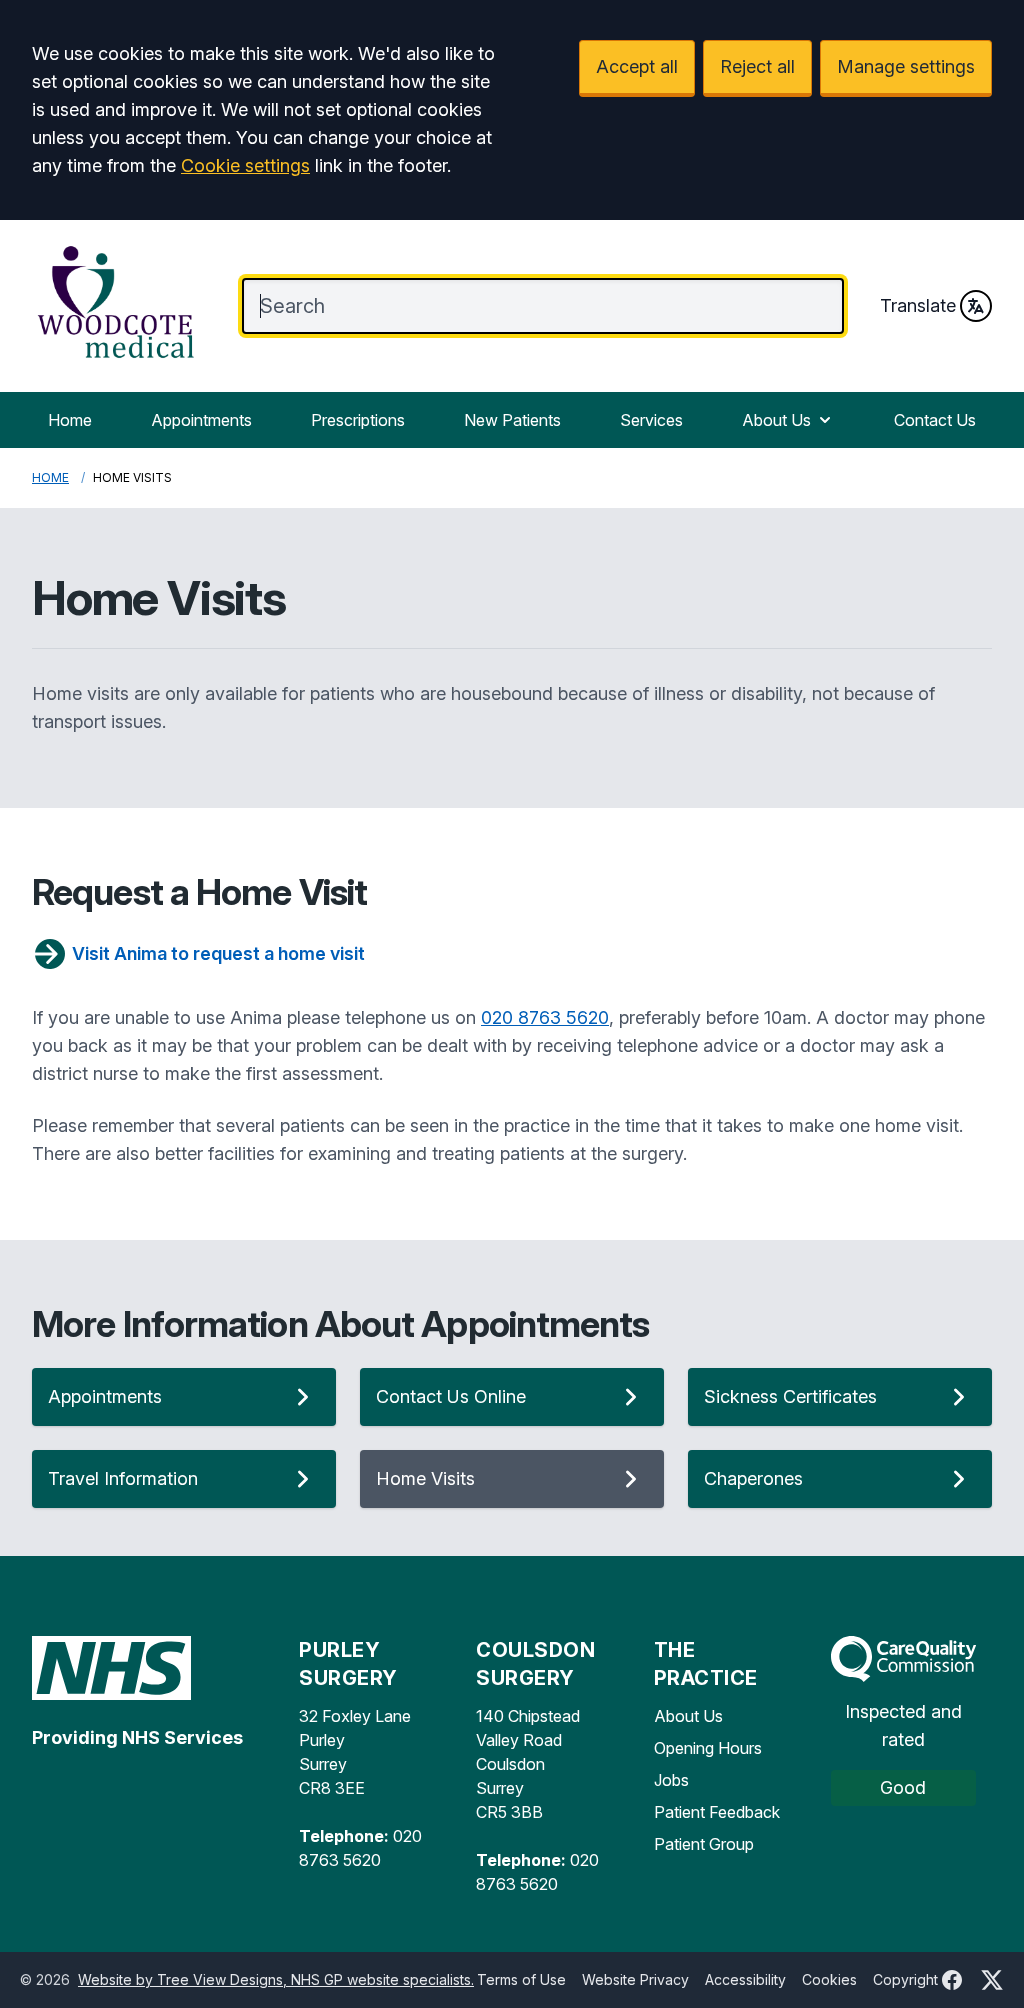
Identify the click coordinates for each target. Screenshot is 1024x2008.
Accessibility (745, 1979)
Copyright (905, 1979)
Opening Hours (708, 1748)
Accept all (637, 66)
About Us (776, 420)
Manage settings (906, 66)
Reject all (757, 66)
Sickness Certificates (790, 1396)
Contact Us (935, 420)
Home (70, 420)
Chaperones (753, 1478)
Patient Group (704, 1844)
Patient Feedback (717, 1812)
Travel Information (123, 1478)
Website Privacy (635, 1979)
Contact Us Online (451, 1396)
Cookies (829, 1979)
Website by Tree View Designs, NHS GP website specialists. (276, 1979)
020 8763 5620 (545, 1017)
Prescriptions (358, 420)
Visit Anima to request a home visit (218, 953)
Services (651, 420)
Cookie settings (245, 165)
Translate (918, 305)
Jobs (671, 1780)
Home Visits (425, 1478)
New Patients (512, 420)
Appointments (201, 420)
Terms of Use (521, 1979)
